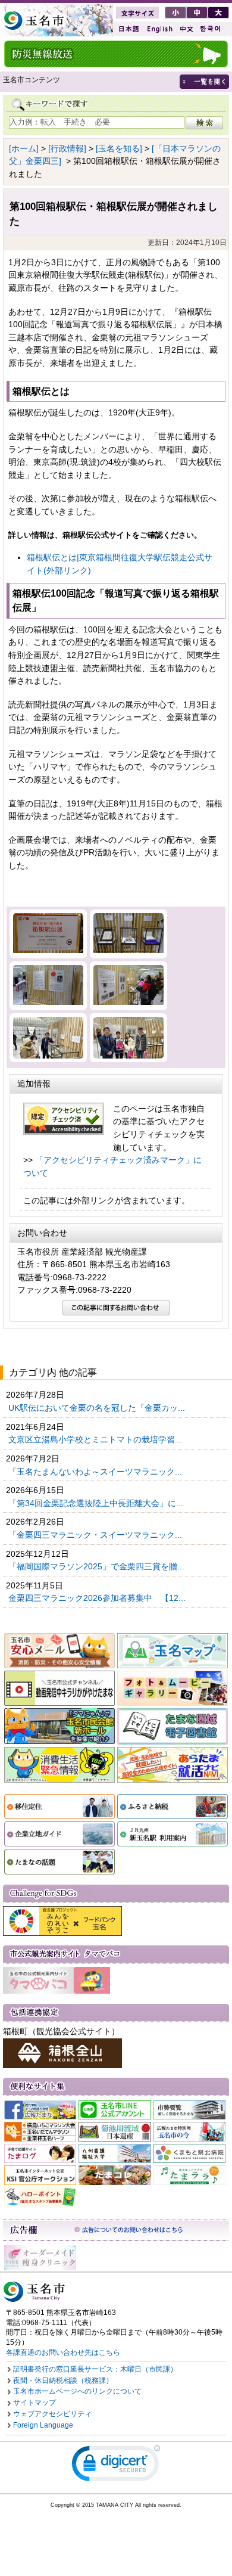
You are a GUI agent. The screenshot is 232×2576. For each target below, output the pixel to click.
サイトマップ (35, 2403)
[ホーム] (24, 148)
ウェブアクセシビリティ (52, 2414)
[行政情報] (67, 148)
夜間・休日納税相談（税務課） (63, 2381)
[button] (116, 2466)
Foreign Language (43, 2425)
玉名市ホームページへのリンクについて (77, 2391)
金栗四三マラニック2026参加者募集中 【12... (98, 1598)
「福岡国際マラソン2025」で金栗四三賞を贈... (98, 1566)
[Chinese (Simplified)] (186, 29)
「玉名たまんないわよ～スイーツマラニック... (96, 1472)
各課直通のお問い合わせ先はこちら (63, 2352)
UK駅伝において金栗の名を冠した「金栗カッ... (98, 1408)
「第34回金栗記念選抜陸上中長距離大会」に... (97, 1503)
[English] (159, 29)
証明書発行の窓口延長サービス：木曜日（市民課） (95, 2369)
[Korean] (211, 29)
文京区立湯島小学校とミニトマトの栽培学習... (96, 1439)
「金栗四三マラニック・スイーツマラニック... (96, 1535)
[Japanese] (128, 29)
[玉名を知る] (119, 148)
